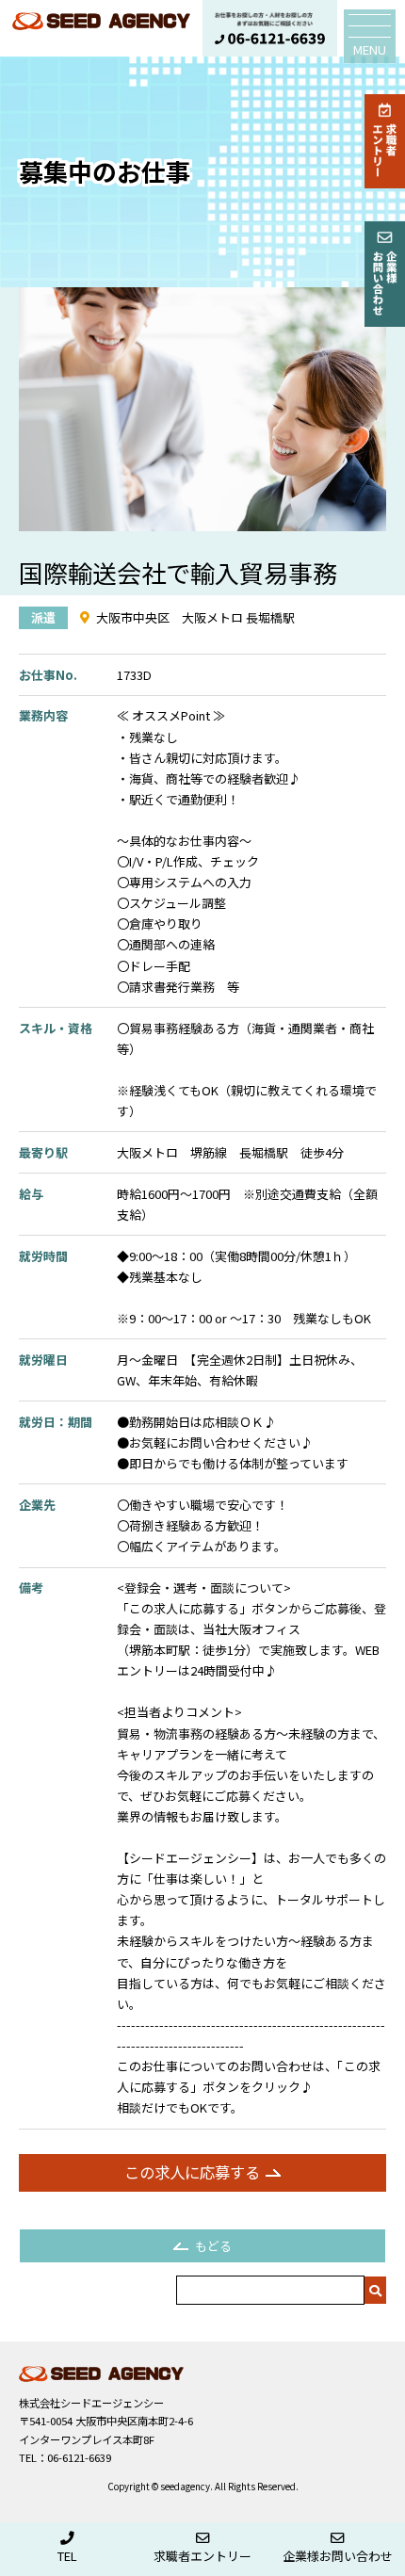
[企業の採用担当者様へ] (385, 274)
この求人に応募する (192, 2172)
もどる (213, 2246)
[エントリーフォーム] (385, 141)
